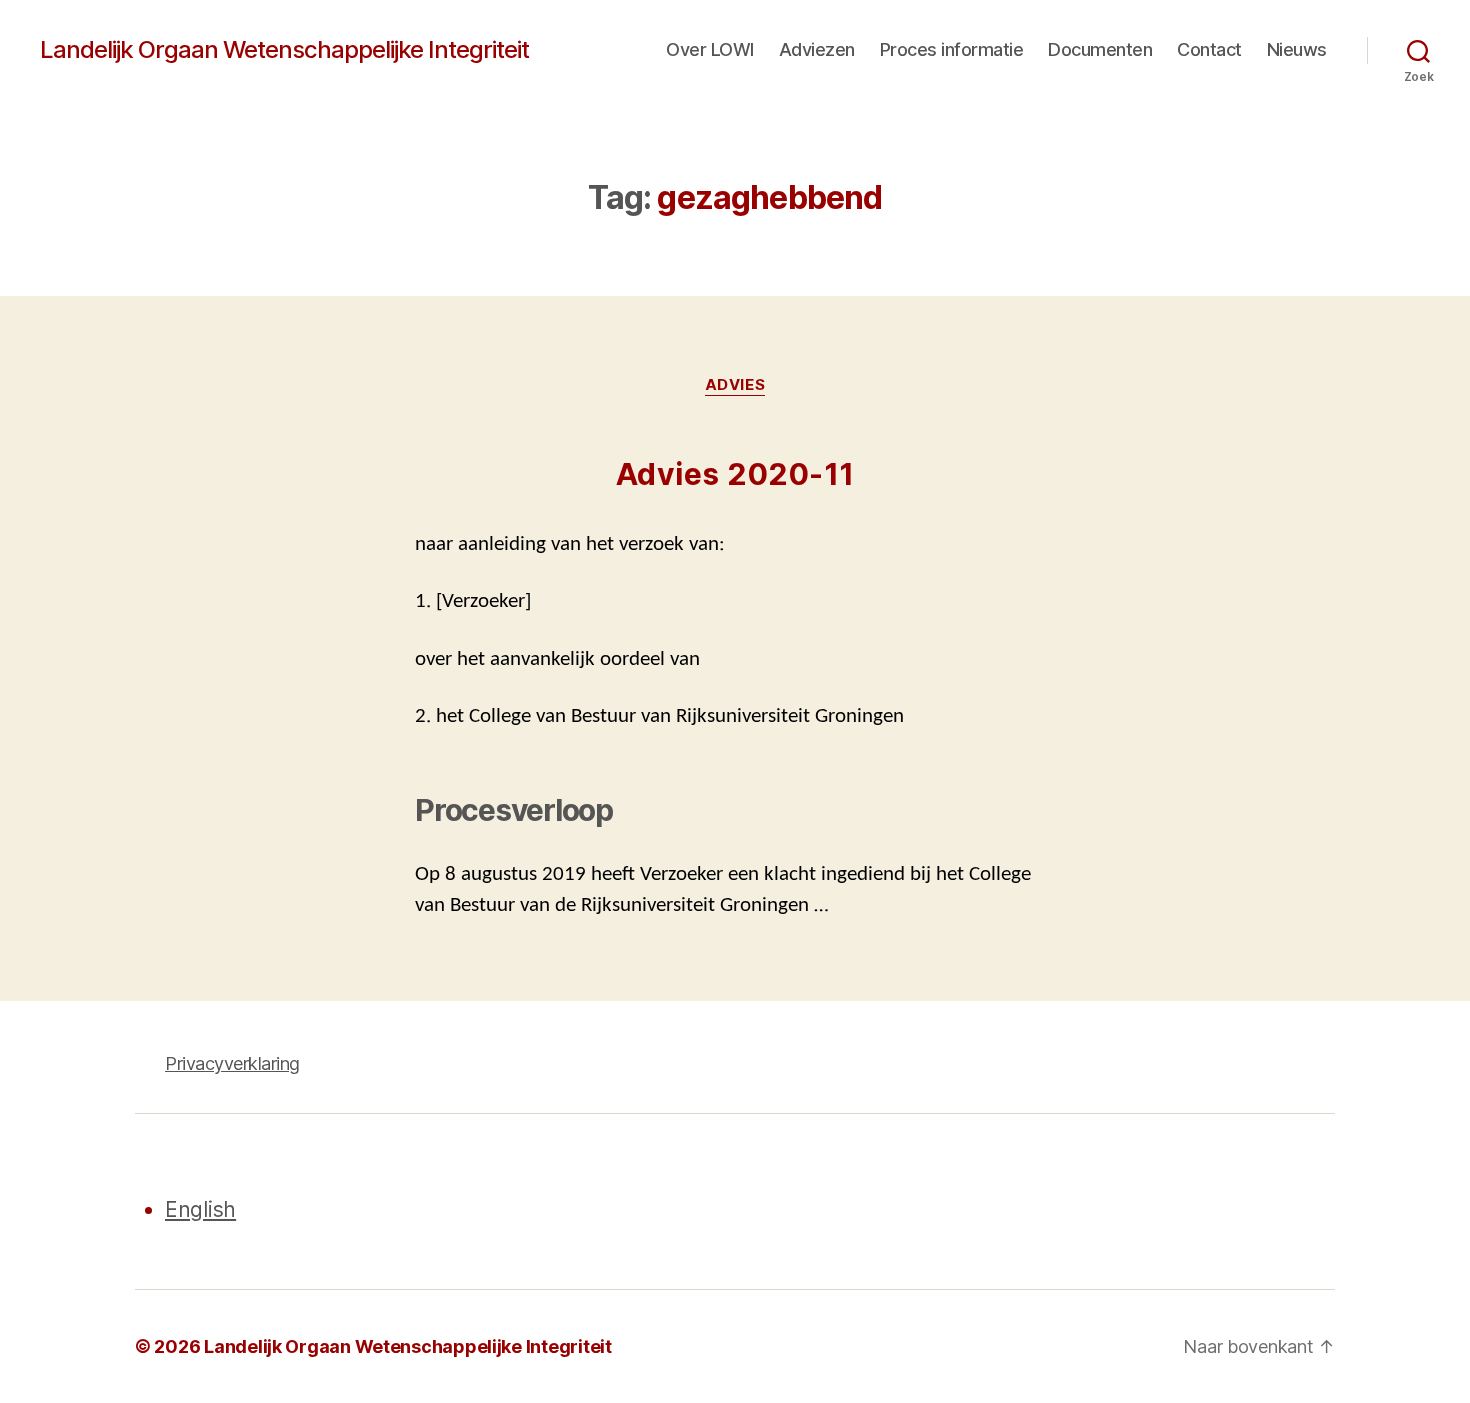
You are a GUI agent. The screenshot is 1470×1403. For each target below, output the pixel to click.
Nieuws (1297, 49)
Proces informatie (952, 49)
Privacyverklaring (232, 1063)
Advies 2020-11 (735, 474)
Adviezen (817, 49)
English (200, 1209)
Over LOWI (710, 49)
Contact (1209, 49)
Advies (735, 385)
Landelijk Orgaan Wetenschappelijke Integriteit (284, 50)
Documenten (1100, 49)
